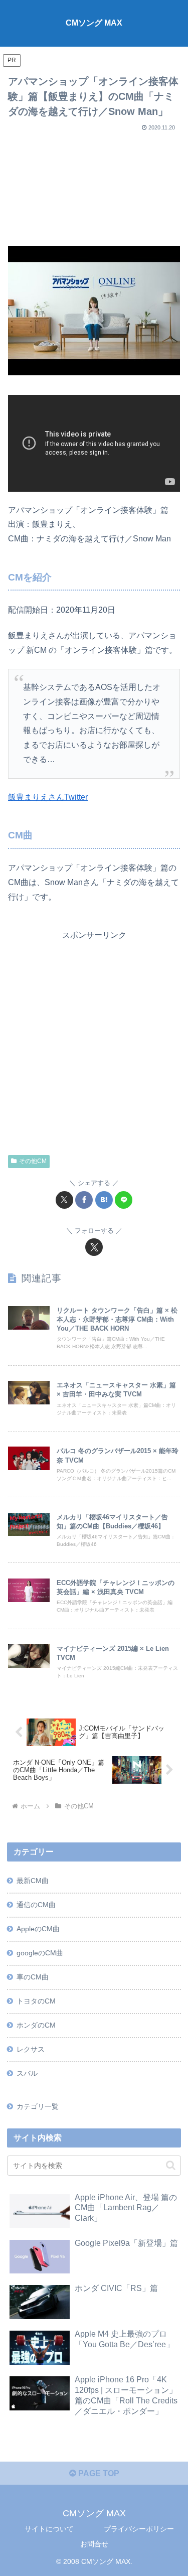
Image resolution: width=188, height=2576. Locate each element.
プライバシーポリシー (139, 2529)
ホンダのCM (36, 2025)
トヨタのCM (36, 2001)
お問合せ (94, 2544)
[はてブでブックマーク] (104, 1200)
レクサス (31, 2049)
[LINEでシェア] (124, 1200)
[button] (171, 2165)
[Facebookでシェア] (84, 1200)
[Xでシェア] (64, 1200)
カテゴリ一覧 (38, 2106)
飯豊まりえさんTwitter (48, 797)
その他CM (33, 1161)
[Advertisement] (94, 185)
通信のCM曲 (36, 1905)
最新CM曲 (33, 1881)
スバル (27, 2073)
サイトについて (49, 2529)
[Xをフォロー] (94, 1247)
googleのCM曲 (40, 1953)
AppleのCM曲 (38, 1929)
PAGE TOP (98, 2473)
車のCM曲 (33, 1977)
